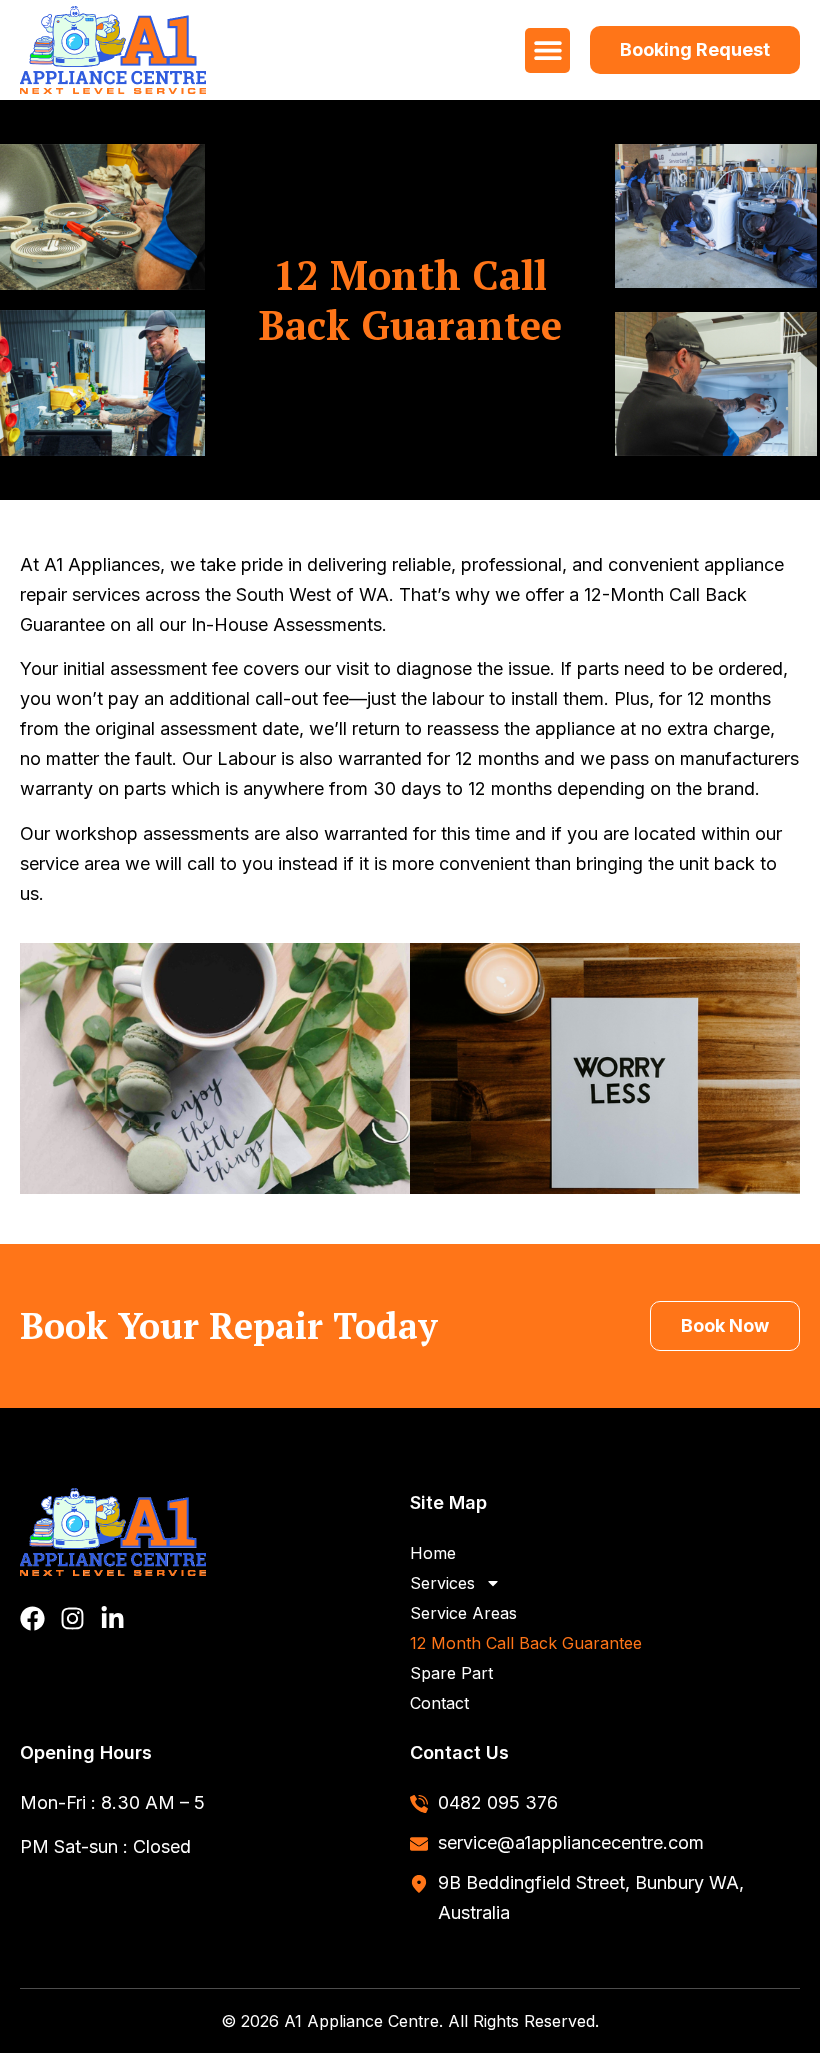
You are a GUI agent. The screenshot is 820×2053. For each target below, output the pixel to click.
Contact (439, 1703)
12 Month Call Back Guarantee (526, 1643)
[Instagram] (72, 1618)
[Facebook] (32, 1618)
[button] (547, 50)
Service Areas (463, 1613)
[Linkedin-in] (112, 1618)
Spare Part (451, 1673)
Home (433, 1553)
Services (442, 1583)
